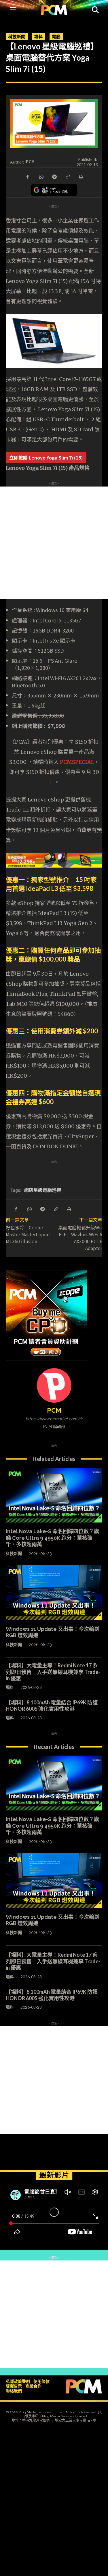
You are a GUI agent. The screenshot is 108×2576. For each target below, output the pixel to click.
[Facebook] (28, 176)
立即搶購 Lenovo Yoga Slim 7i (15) (46, 457)
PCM (30, 162)
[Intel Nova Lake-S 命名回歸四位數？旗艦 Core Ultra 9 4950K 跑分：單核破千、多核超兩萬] (54, 1495)
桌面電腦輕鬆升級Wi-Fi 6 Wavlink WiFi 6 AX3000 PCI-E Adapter (80, 1238)
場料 (39, 36)
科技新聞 (17, 36)
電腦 (56, 36)
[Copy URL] (67, 176)
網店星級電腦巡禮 (43, 1190)
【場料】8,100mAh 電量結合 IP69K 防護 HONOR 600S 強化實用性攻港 (54, 1706)
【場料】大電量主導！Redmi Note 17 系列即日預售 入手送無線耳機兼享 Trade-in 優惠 (53, 1672)
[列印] (81, 176)
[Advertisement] (54, 543)
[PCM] (54, 1385)
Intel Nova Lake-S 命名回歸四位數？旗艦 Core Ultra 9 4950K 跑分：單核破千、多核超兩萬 (52, 1538)
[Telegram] (54, 176)
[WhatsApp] (41, 176)
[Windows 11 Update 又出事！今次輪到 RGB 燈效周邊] (54, 1593)
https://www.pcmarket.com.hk (54, 1419)
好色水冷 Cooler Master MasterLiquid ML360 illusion (28, 1234)
